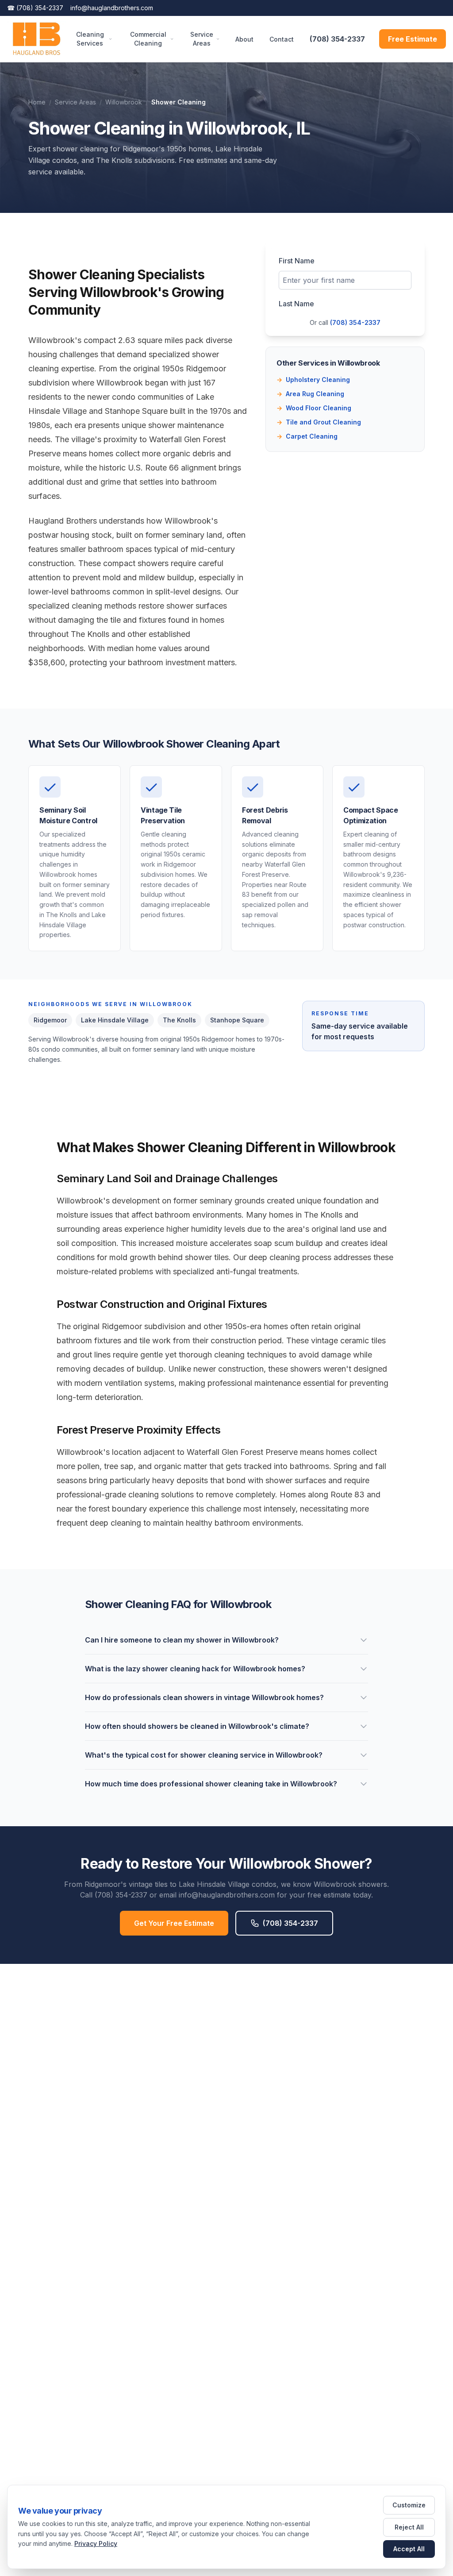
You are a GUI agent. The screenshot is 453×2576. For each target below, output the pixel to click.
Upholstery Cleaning (313, 380)
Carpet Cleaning (307, 436)
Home (37, 102)
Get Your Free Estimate (174, 1923)
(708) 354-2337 (35, 8)
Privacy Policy (96, 2543)
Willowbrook (124, 102)
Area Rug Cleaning (310, 394)
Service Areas (202, 39)
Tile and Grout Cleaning (319, 422)
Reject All (409, 2527)
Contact (282, 39)
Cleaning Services (90, 39)
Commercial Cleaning (148, 39)
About (244, 39)
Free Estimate (413, 39)
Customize (409, 2505)
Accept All (409, 2549)
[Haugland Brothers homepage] (36, 39)
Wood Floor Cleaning (314, 408)
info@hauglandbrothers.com (112, 8)
